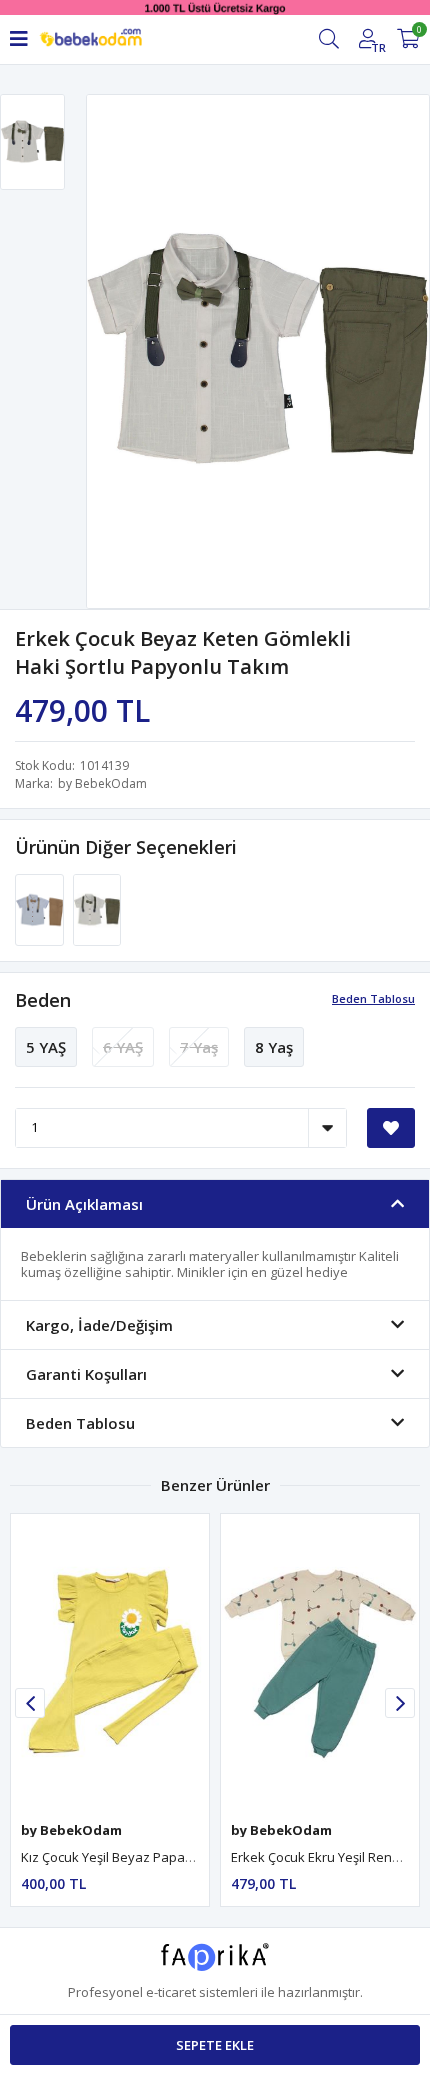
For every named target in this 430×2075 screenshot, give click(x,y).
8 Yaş (274, 1047)
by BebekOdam (102, 783)
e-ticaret (171, 1992)
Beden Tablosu (373, 998)
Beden (43, 1000)
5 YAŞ (46, 1047)
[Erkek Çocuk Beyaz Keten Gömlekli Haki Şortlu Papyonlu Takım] (97, 908)
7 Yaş (199, 1047)
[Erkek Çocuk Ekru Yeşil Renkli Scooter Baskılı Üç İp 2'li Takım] (320, 1662)
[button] (400, 1703)
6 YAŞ (123, 1047)
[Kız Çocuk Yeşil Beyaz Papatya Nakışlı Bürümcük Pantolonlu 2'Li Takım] (110, 1662)
